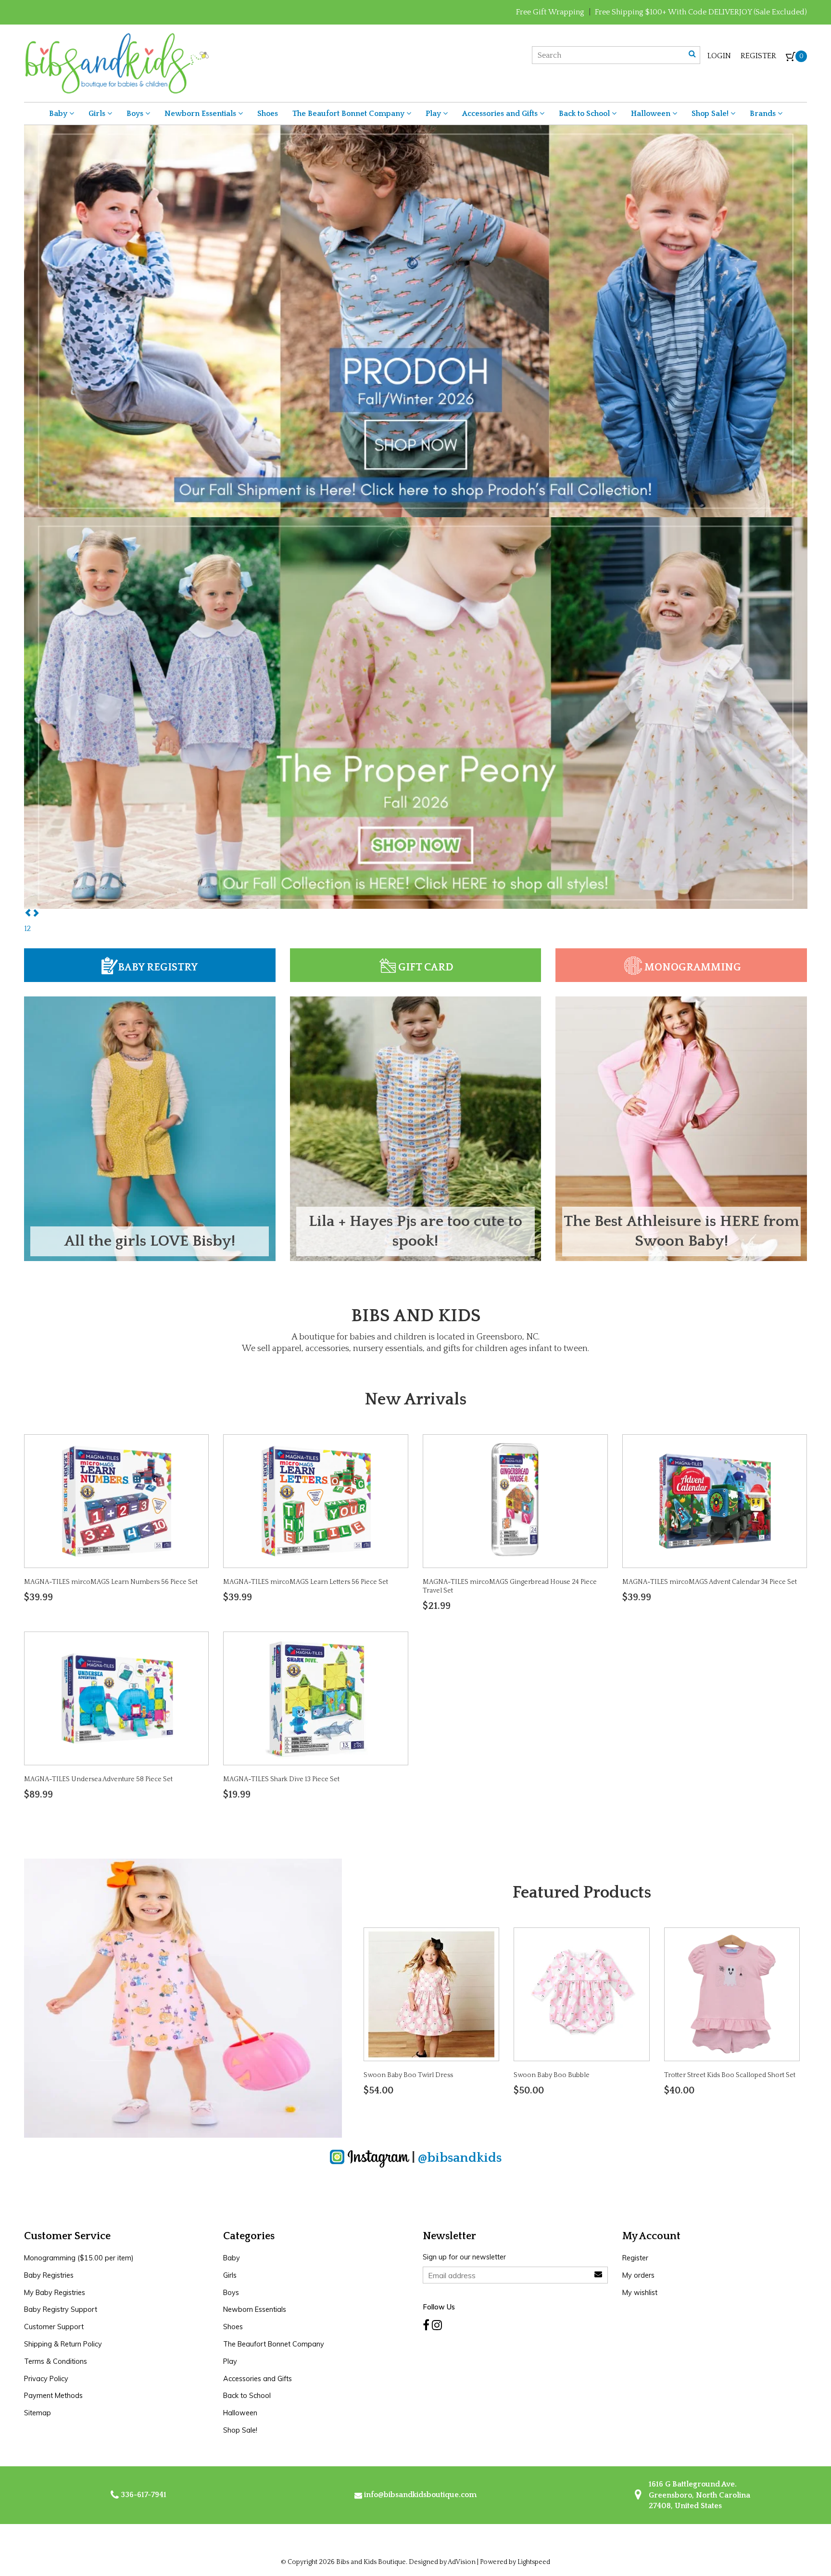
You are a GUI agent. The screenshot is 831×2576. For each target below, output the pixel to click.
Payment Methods (53, 2396)
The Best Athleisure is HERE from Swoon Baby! (681, 1231)
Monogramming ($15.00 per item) (79, 2258)
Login (719, 56)
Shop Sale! (711, 114)
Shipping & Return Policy (63, 2344)
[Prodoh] (416, 320)
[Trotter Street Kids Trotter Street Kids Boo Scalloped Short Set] (732, 1993)
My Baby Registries (55, 2293)
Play (434, 114)
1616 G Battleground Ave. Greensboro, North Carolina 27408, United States (699, 2495)
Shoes (268, 114)
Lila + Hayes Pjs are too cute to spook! (415, 1231)
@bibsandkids (460, 2157)
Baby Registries (49, 2275)
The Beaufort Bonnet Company (349, 114)
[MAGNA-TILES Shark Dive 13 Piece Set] (316, 1698)
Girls (98, 114)
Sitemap (38, 2413)
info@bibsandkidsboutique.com (420, 2495)
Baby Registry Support (61, 2309)
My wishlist (640, 2293)
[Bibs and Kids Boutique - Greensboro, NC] (117, 63)
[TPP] (416, 713)
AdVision (462, 2562)
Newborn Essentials (201, 114)
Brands (764, 114)
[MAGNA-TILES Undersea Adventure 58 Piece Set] (116, 1698)
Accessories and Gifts (501, 114)
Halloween (652, 114)
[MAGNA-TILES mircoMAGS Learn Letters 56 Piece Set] (316, 1500)
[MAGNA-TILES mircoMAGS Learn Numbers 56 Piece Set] (116, 1500)
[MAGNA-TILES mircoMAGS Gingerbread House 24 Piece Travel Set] (515, 1500)
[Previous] (28, 914)
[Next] (36, 914)
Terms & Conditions (56, 2361)
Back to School (585, 114)
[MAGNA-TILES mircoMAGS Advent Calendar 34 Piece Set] (715, 1500)
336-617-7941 (143, 2495)
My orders (638, 2275)
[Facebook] (426, 2325)
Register (758, 56)
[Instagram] (437, 2325)
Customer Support (54, 2327)
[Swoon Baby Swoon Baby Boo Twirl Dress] (431, 1993)
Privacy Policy (46, 2379)
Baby (59, 114)
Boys (136, 114)
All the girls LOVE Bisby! (150, 1241)
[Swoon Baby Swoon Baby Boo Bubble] (582, 1993)
